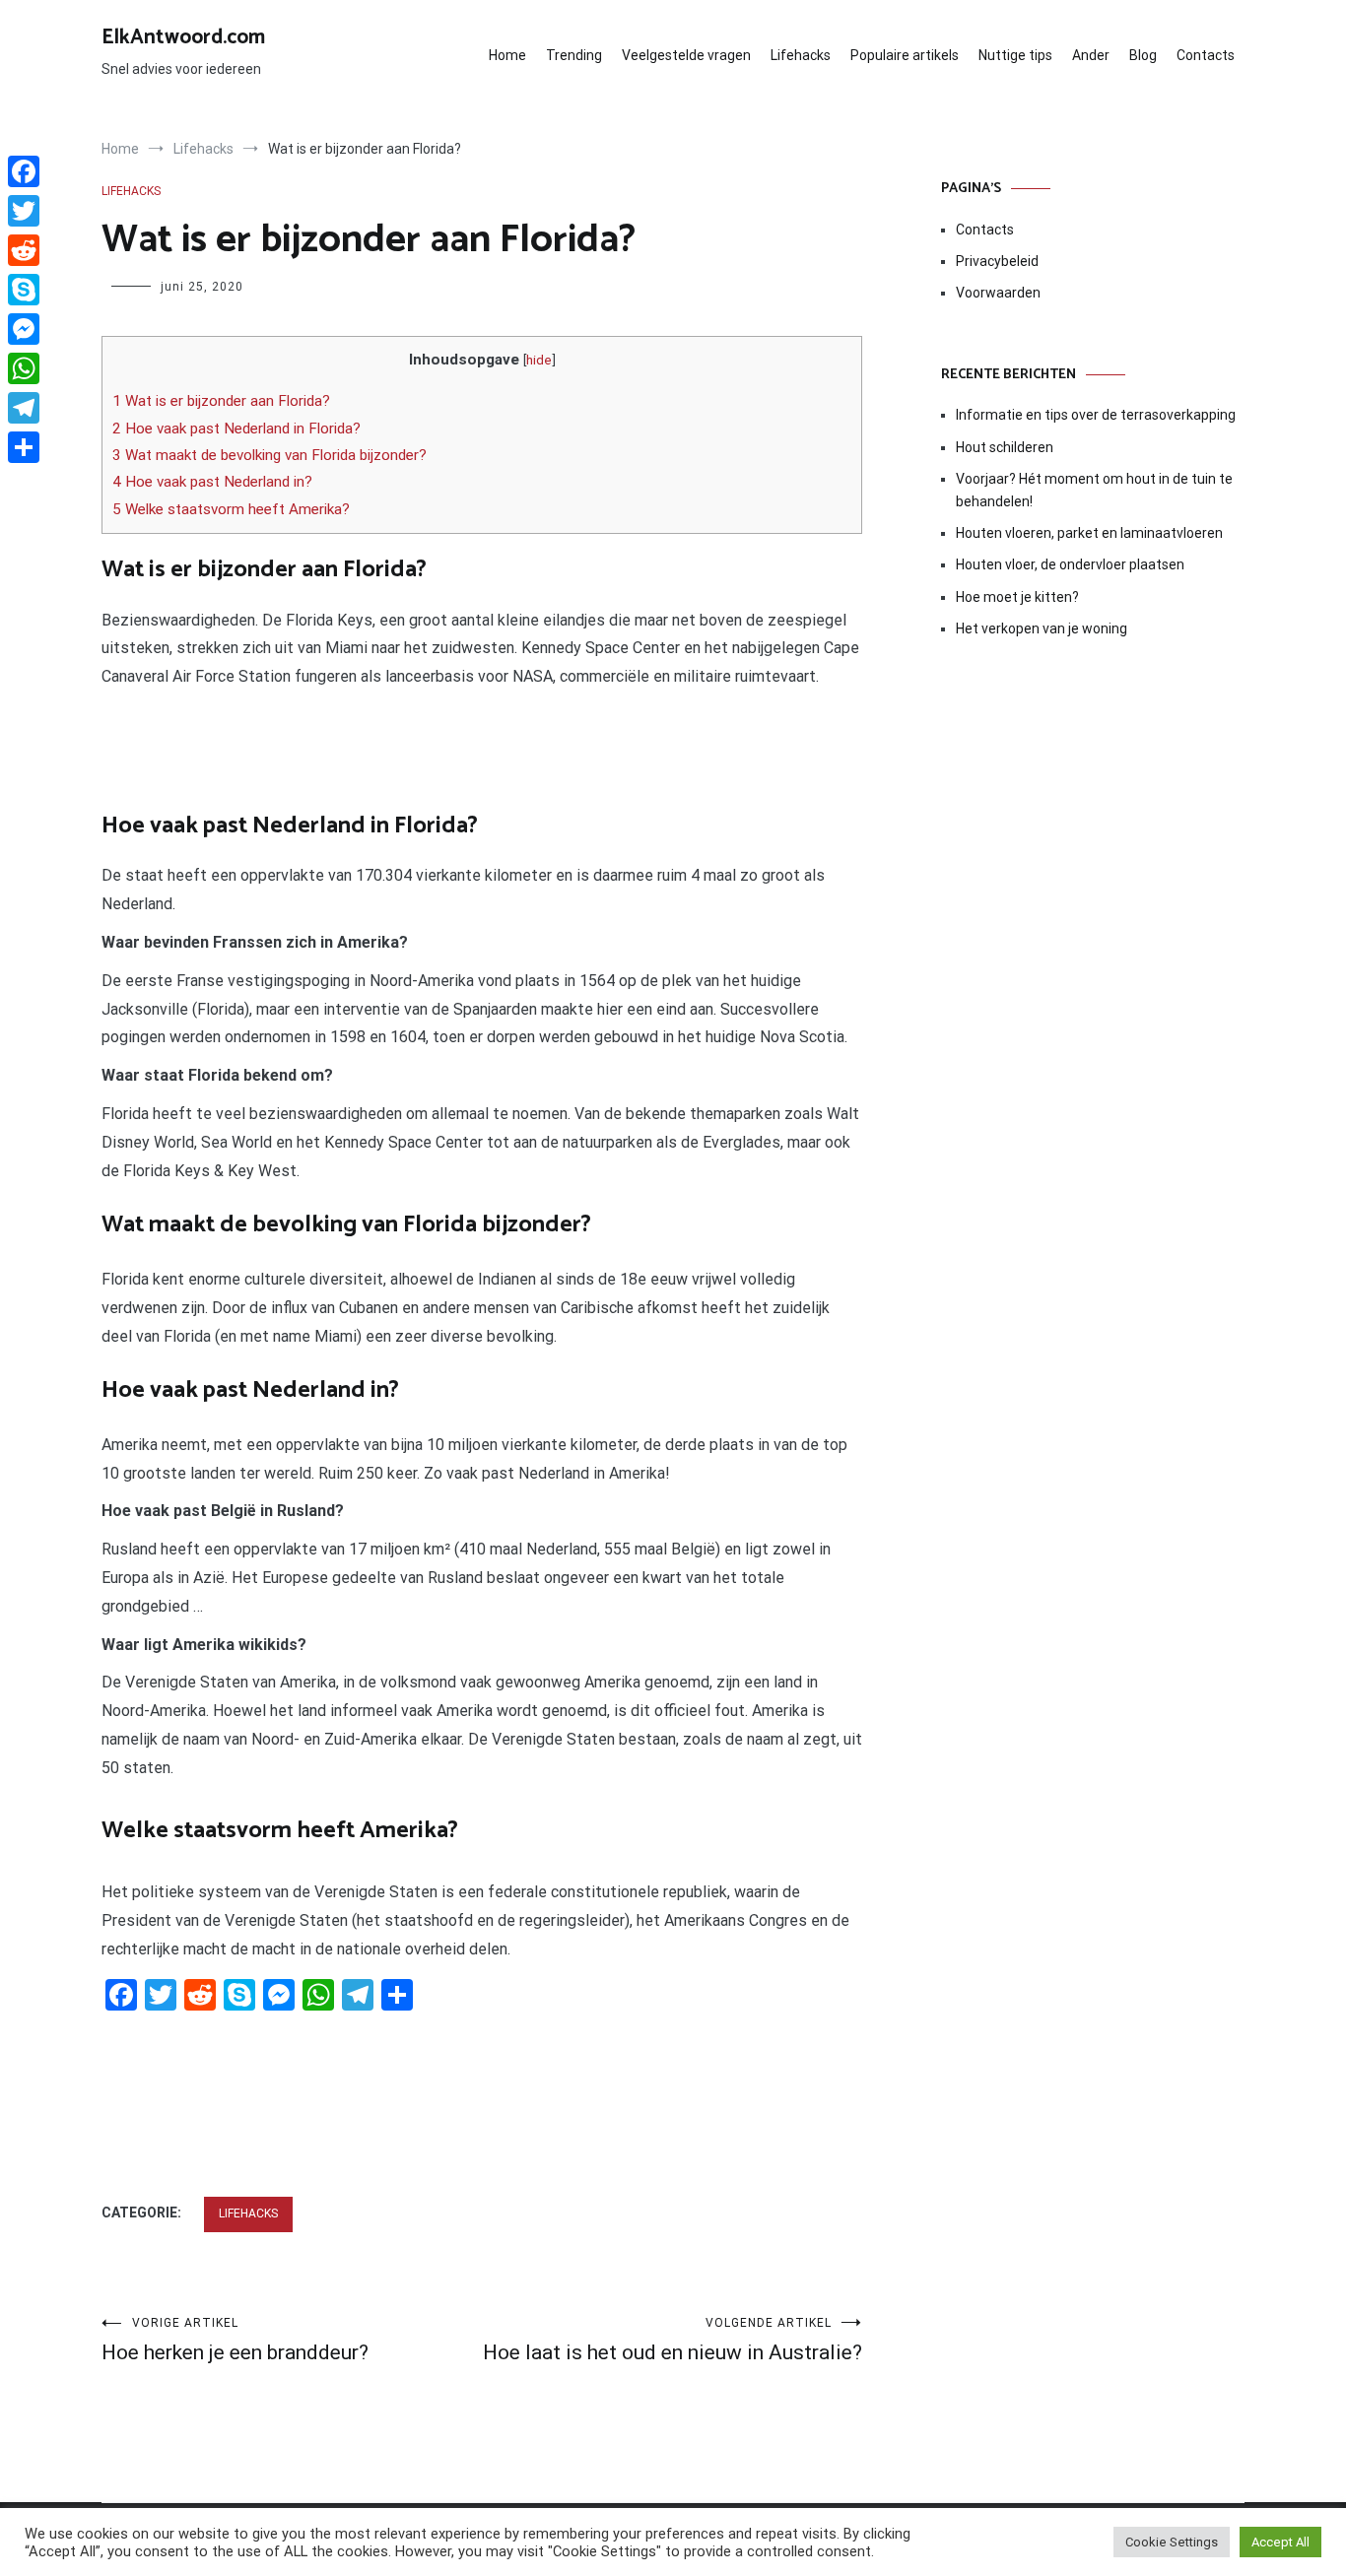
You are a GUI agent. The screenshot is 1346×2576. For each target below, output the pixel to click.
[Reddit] (24, 250)
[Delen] (24, 447)
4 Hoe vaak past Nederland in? (212, 482)
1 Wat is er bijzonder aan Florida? (221, 401)
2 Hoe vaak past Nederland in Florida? (236, 429)
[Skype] (24, 290)
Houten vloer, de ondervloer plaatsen (1070, 564)
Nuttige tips (1015, 55)
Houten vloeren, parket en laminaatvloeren (1089, 533)
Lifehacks (801, 55)
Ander (1091, 55)
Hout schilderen (1005, 447)
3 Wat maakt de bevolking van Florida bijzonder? (269, 455)
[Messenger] (24, 329)
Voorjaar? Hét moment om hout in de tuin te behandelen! (1094, 490)
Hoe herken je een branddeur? (235, 2340)
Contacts (1206, 55)
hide (539, 360)
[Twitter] (24, 211)
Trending (574, 55)
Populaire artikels (905, 55)
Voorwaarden (998, 293)
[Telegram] (24, 408)
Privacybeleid (997, 261)
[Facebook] (24, 171)
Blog (1143, 55)
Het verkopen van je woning (1042, 628)
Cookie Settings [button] (1172, 2542)
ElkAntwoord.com (183, 37)
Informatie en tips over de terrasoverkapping (1096, 415)
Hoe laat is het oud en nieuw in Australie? (673, 2340)
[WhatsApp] (24, 368)
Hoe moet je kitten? (1019, 597)
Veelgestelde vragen (686, 55)
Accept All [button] (1280, 2542)
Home (507, 55)
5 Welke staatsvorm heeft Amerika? (231, 509)
